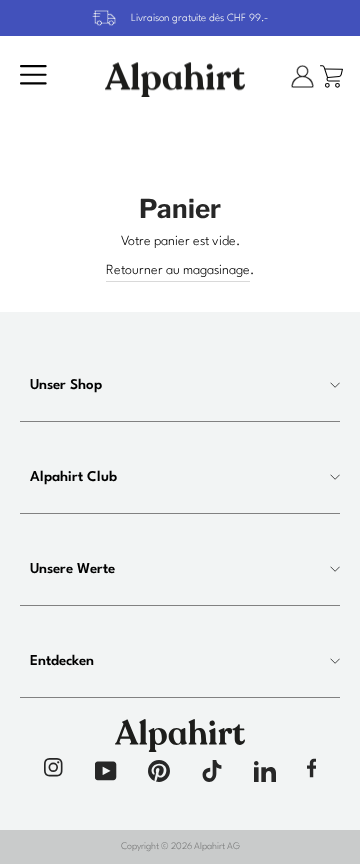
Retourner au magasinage (178, 270)
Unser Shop (66, 385)
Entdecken (62, 661)
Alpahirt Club (73, 477)
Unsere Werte (72, 569)
